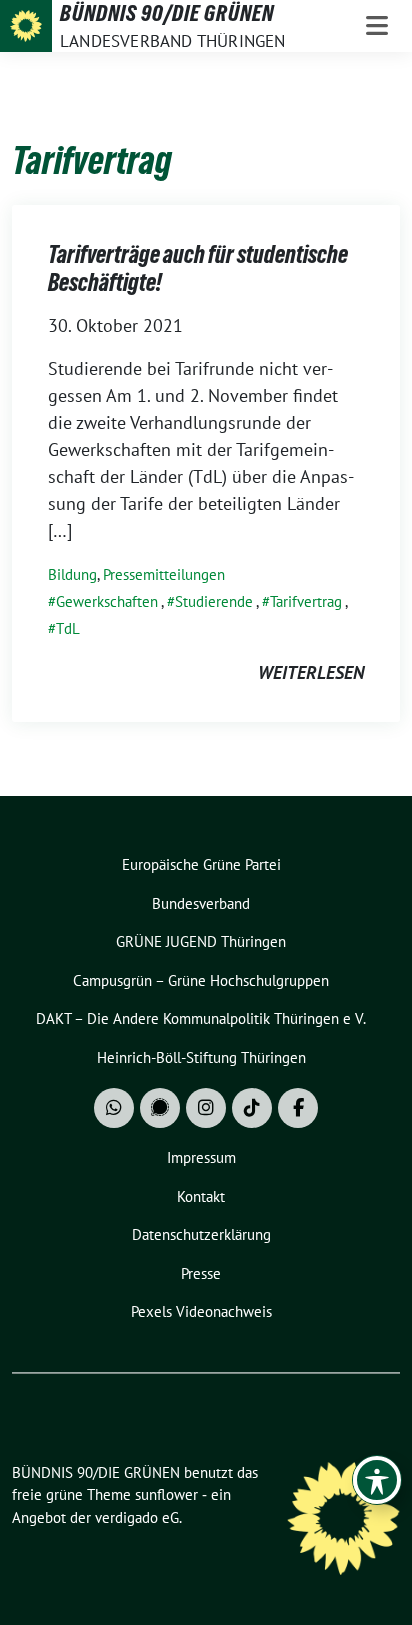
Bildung (72, 574)
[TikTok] (252, 1108)
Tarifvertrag (306, 601)
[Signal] (160, 1108)
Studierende (214, 601)
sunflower (166, 1494)
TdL (68, 628)
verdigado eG (137, 1517)
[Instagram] (206, 1108)
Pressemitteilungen (164, 574)
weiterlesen (311, 672)
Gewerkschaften (107, 601)
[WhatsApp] (114, 1108)
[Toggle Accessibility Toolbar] (377, 1480)
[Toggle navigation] (377, 26)
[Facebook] (298, 1108)
